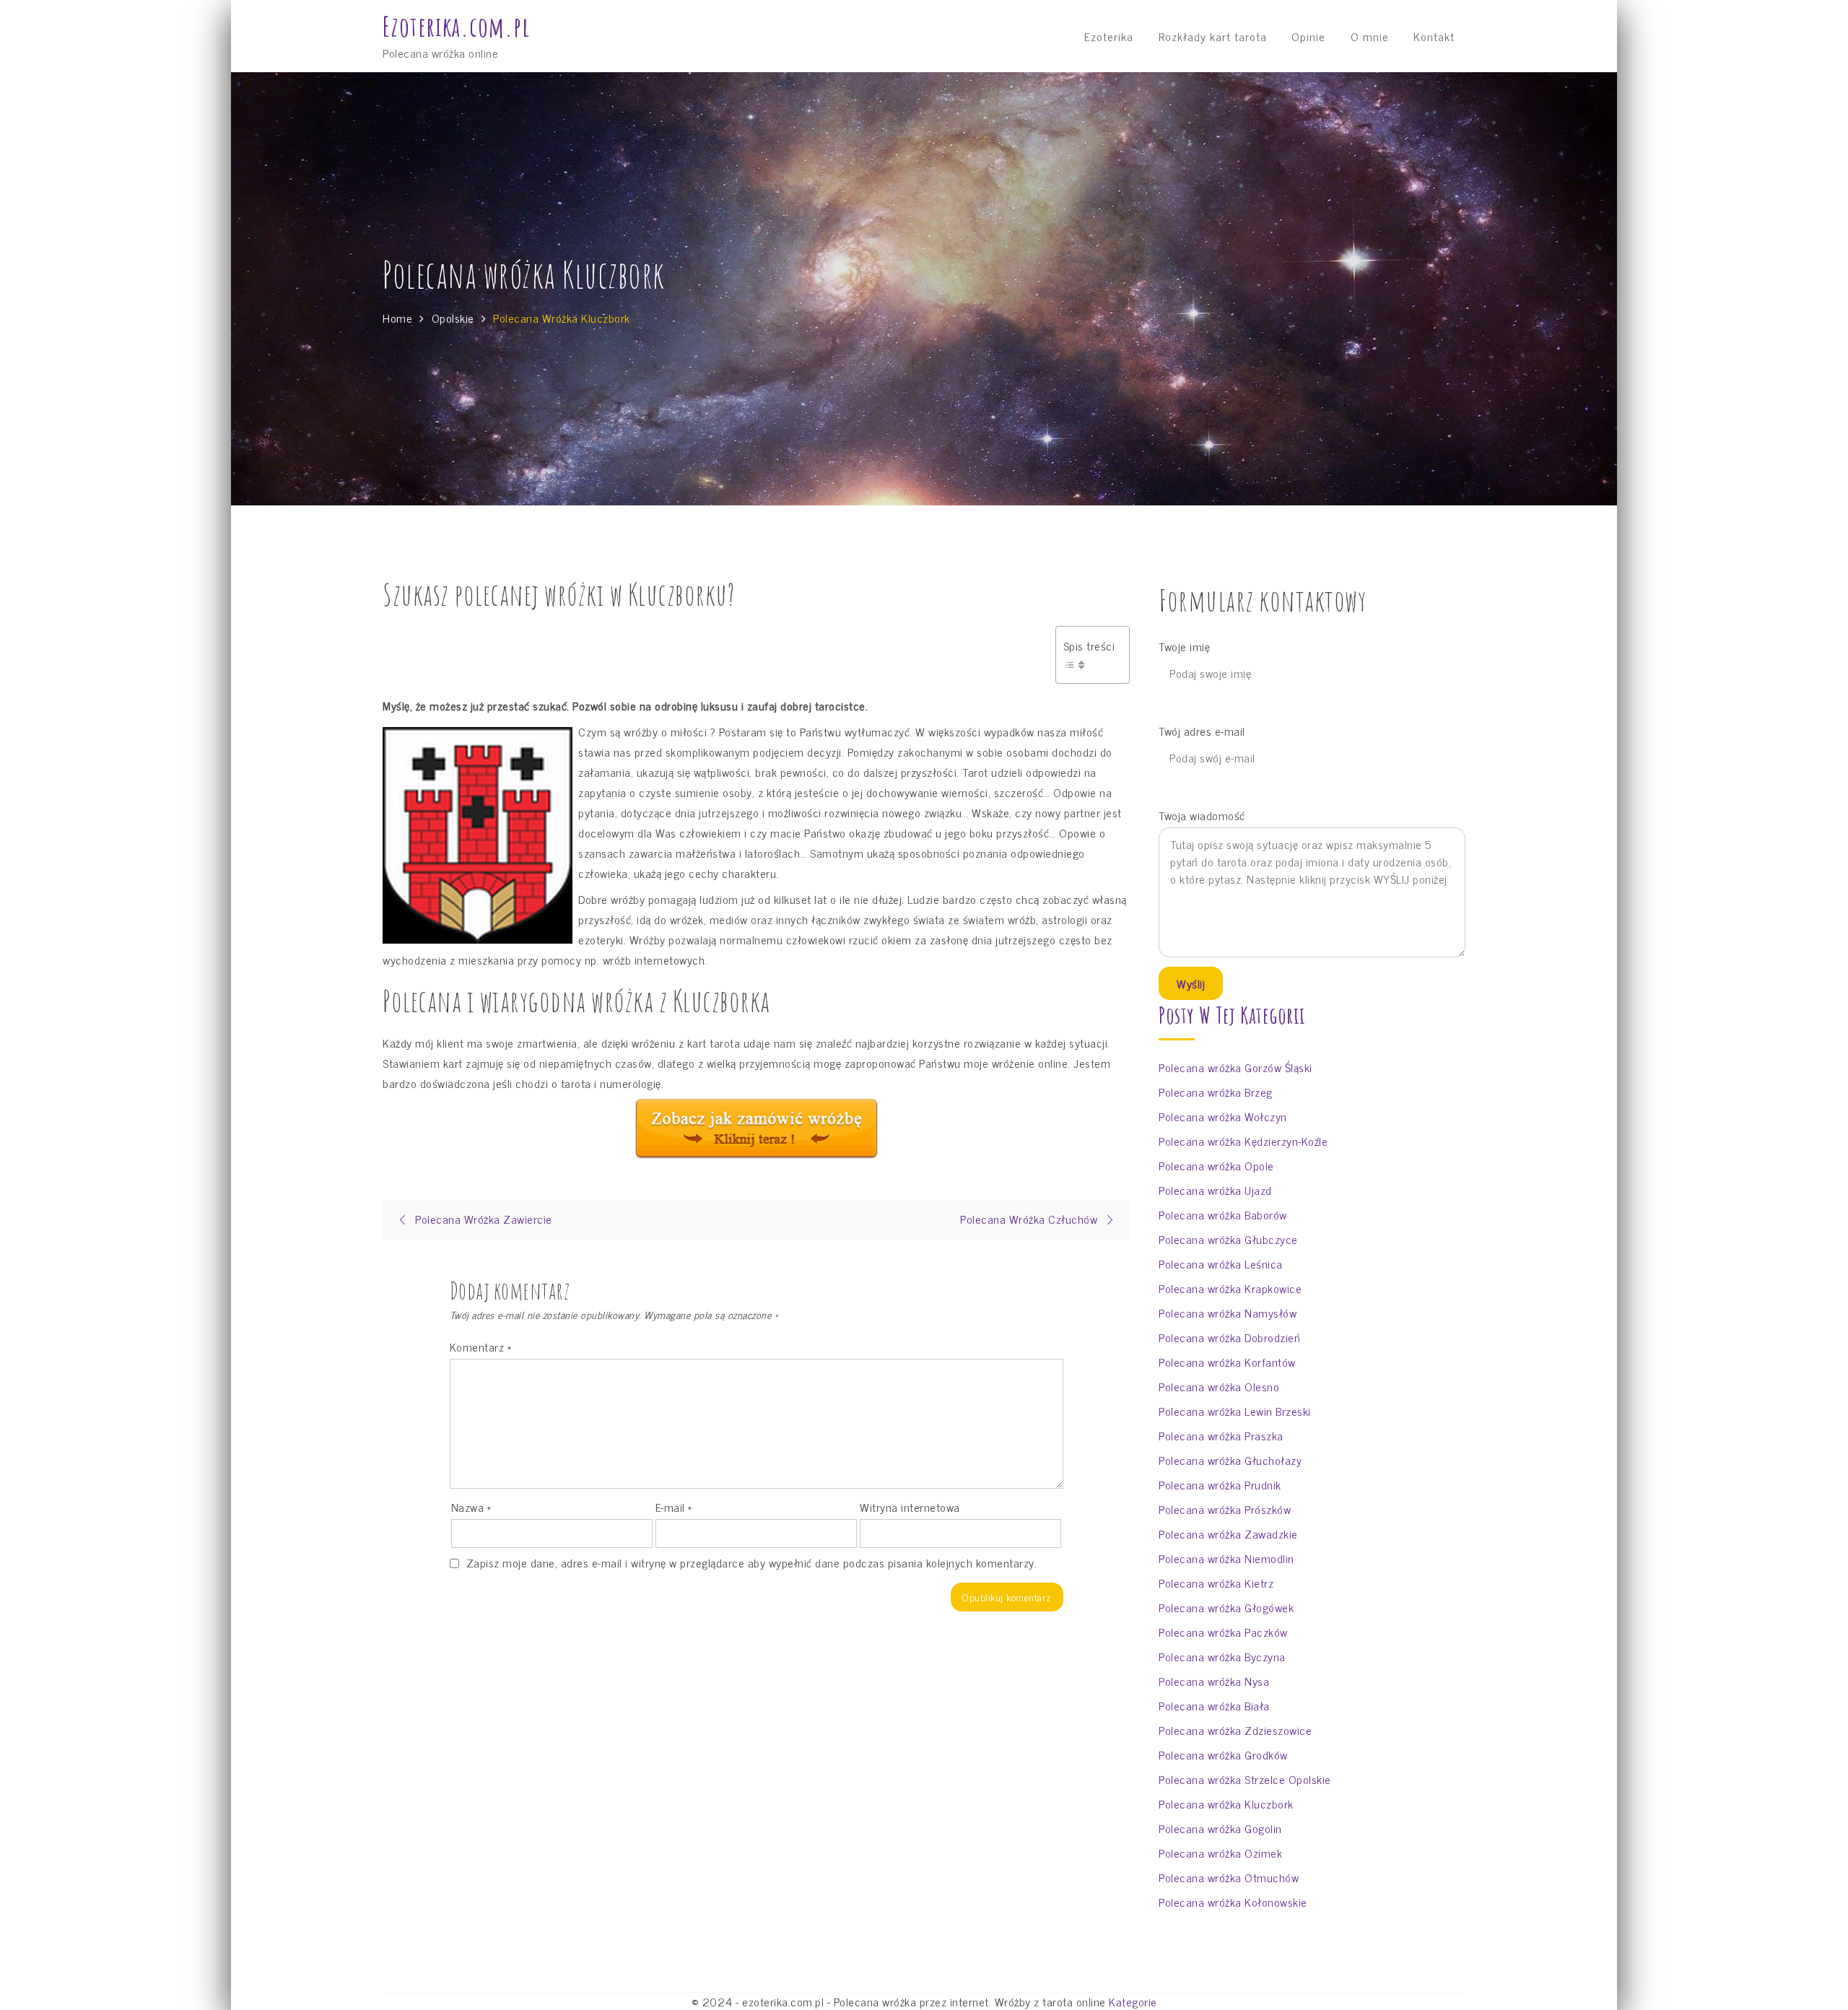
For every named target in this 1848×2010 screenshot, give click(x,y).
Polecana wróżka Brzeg (1216, 1092)
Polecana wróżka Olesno (1219, 1386)
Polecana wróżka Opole (1216, 1165)
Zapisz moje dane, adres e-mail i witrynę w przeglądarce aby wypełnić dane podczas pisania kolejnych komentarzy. (752, 1562)
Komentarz (481, 1346)
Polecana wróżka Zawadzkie (1228, 1533)
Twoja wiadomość (1202, 815)
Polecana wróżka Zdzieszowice (1235, 1730)
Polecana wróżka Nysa (1214, 1681)
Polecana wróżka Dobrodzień (1229, 1337)
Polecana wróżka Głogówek (1226, 1607)
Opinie (1308, 36)
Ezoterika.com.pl (456, 27)
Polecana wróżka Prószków (1225, 1509)
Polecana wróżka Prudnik (1220, 1484)
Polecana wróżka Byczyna (1222, 1656)
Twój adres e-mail (1202, 731)
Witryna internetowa (910, 1507)
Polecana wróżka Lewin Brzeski (1235, 1411)
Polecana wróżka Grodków (1223, 1754)
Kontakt (1434, 36)
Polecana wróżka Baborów (1223, 1214)
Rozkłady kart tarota (1213, 36)
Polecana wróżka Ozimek (1220, 1853)
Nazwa (471, 1507)
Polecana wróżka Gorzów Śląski (1235, 1067)
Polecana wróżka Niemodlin (1226, 1558)
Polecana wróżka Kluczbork (1226, 1804)
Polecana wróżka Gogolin (1220, 1828)
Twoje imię (1184, 647)
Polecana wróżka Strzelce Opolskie (1245, 1779)
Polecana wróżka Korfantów (1227, 1362)
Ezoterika (1109, 36)
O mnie (1370, 36)
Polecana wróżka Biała (1214, 1705)
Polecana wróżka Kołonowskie (1233, 1902)
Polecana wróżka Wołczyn (1223, 1116)
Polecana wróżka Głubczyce (1228, 1239)
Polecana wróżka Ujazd (1215, 1190)
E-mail (674, 1507)
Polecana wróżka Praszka (1221, 1435)
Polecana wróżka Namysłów (1228, 1313)
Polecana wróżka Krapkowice (1230, 1288)
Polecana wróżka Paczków (1223, 1632)
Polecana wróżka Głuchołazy (1230, 1460)
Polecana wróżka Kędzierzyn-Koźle (1243, 1141)
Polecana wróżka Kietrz (1216, 1583)
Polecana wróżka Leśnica (1221, 1263)
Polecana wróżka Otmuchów (1229, 1877)
